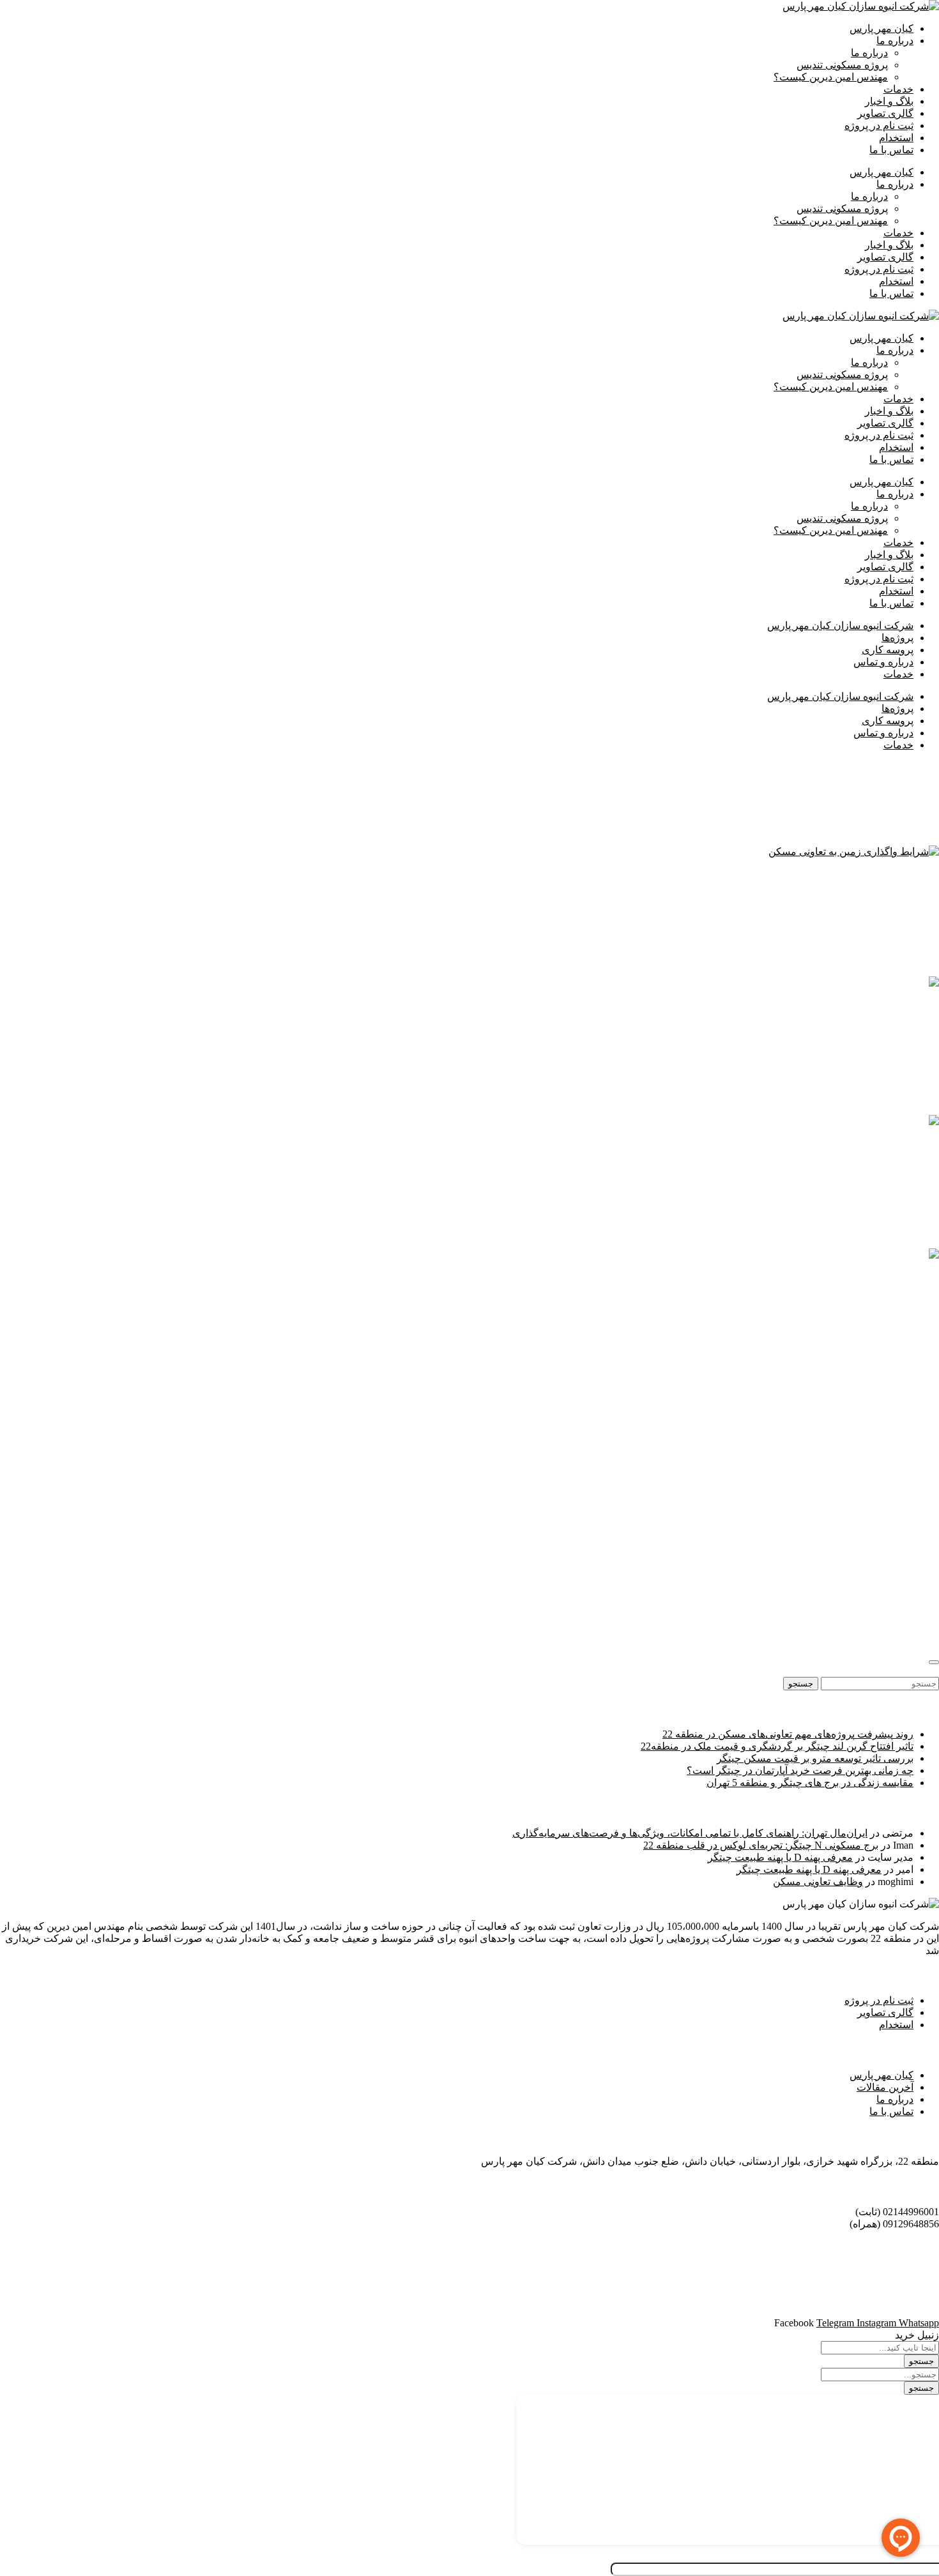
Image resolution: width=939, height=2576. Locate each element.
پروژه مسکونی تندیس (842, 65)
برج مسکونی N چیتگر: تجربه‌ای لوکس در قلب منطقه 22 (761, 1845)
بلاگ (794, 913)
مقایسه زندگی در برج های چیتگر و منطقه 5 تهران (810, 1783)
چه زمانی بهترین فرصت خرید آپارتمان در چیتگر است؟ (800, 1770)
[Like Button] (934, 1662)
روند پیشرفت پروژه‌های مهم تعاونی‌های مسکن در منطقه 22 (788, 1734)
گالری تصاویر (885, 113)
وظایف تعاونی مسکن (818, 1882)
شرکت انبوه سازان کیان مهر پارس (840, 625)
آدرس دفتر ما (906, 2136)
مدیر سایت (887, 913)
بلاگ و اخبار (889, 101)
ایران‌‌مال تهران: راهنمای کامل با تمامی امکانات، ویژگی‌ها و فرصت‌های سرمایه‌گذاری (690, 1833)
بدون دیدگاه (830, 913)
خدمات (898, 89)
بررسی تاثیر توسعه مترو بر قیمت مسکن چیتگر (815, 1758)
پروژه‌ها (897, 638)
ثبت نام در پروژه (879, 125)
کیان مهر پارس (882, 28)
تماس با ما (891, 150)
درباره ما (895, 41)
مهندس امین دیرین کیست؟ (831, 77)
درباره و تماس (883, 662)
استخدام (896, 138)
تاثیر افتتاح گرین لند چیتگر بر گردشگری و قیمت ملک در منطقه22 (777, 1746)
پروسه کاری (888, 650)
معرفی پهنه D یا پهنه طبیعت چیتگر (780, 1857)
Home (927, 767)
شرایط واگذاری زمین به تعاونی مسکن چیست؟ (822, 876)
